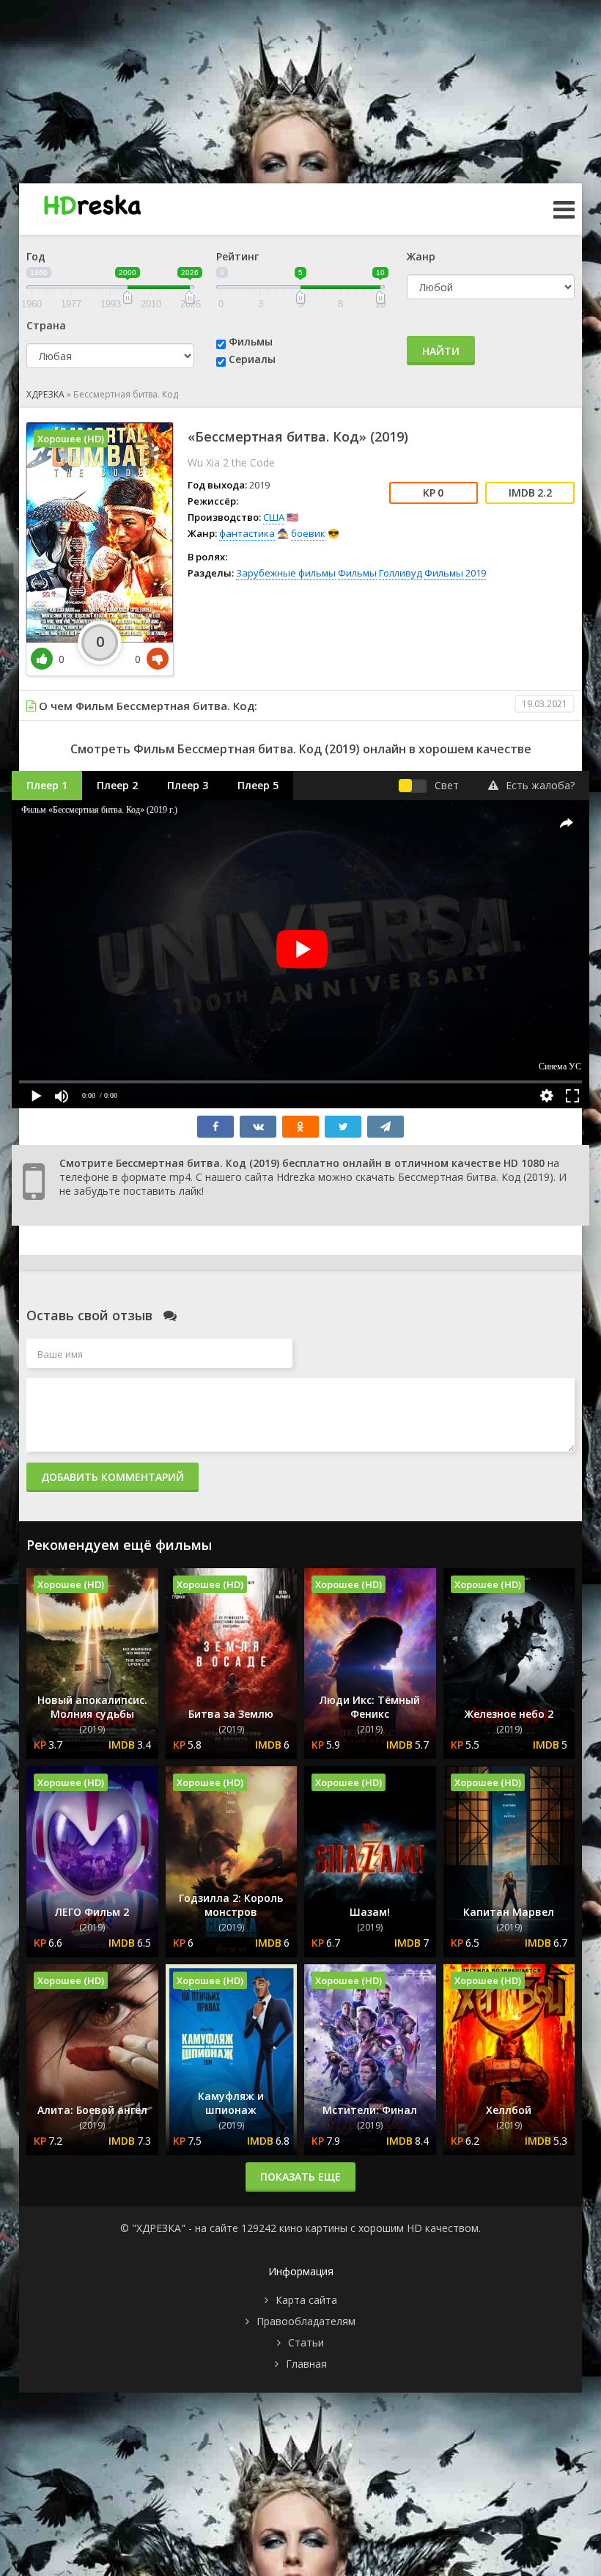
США (274, 517)
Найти (441, 351)
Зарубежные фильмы (286, 573)
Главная (306, 2364)
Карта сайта (306, 2300)
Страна (46, 325)
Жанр (421, 256)
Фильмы (251, 341)
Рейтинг (237, 256)
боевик (308, 533)
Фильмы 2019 (455, 573)
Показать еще (300, 2177)
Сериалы (252, 359)
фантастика (247, 533)
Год (36, 256)
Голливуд (401, 573)
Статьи (306, 2342)
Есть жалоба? (540, 785)
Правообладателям (306, 2321)
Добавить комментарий (113, 1477)
